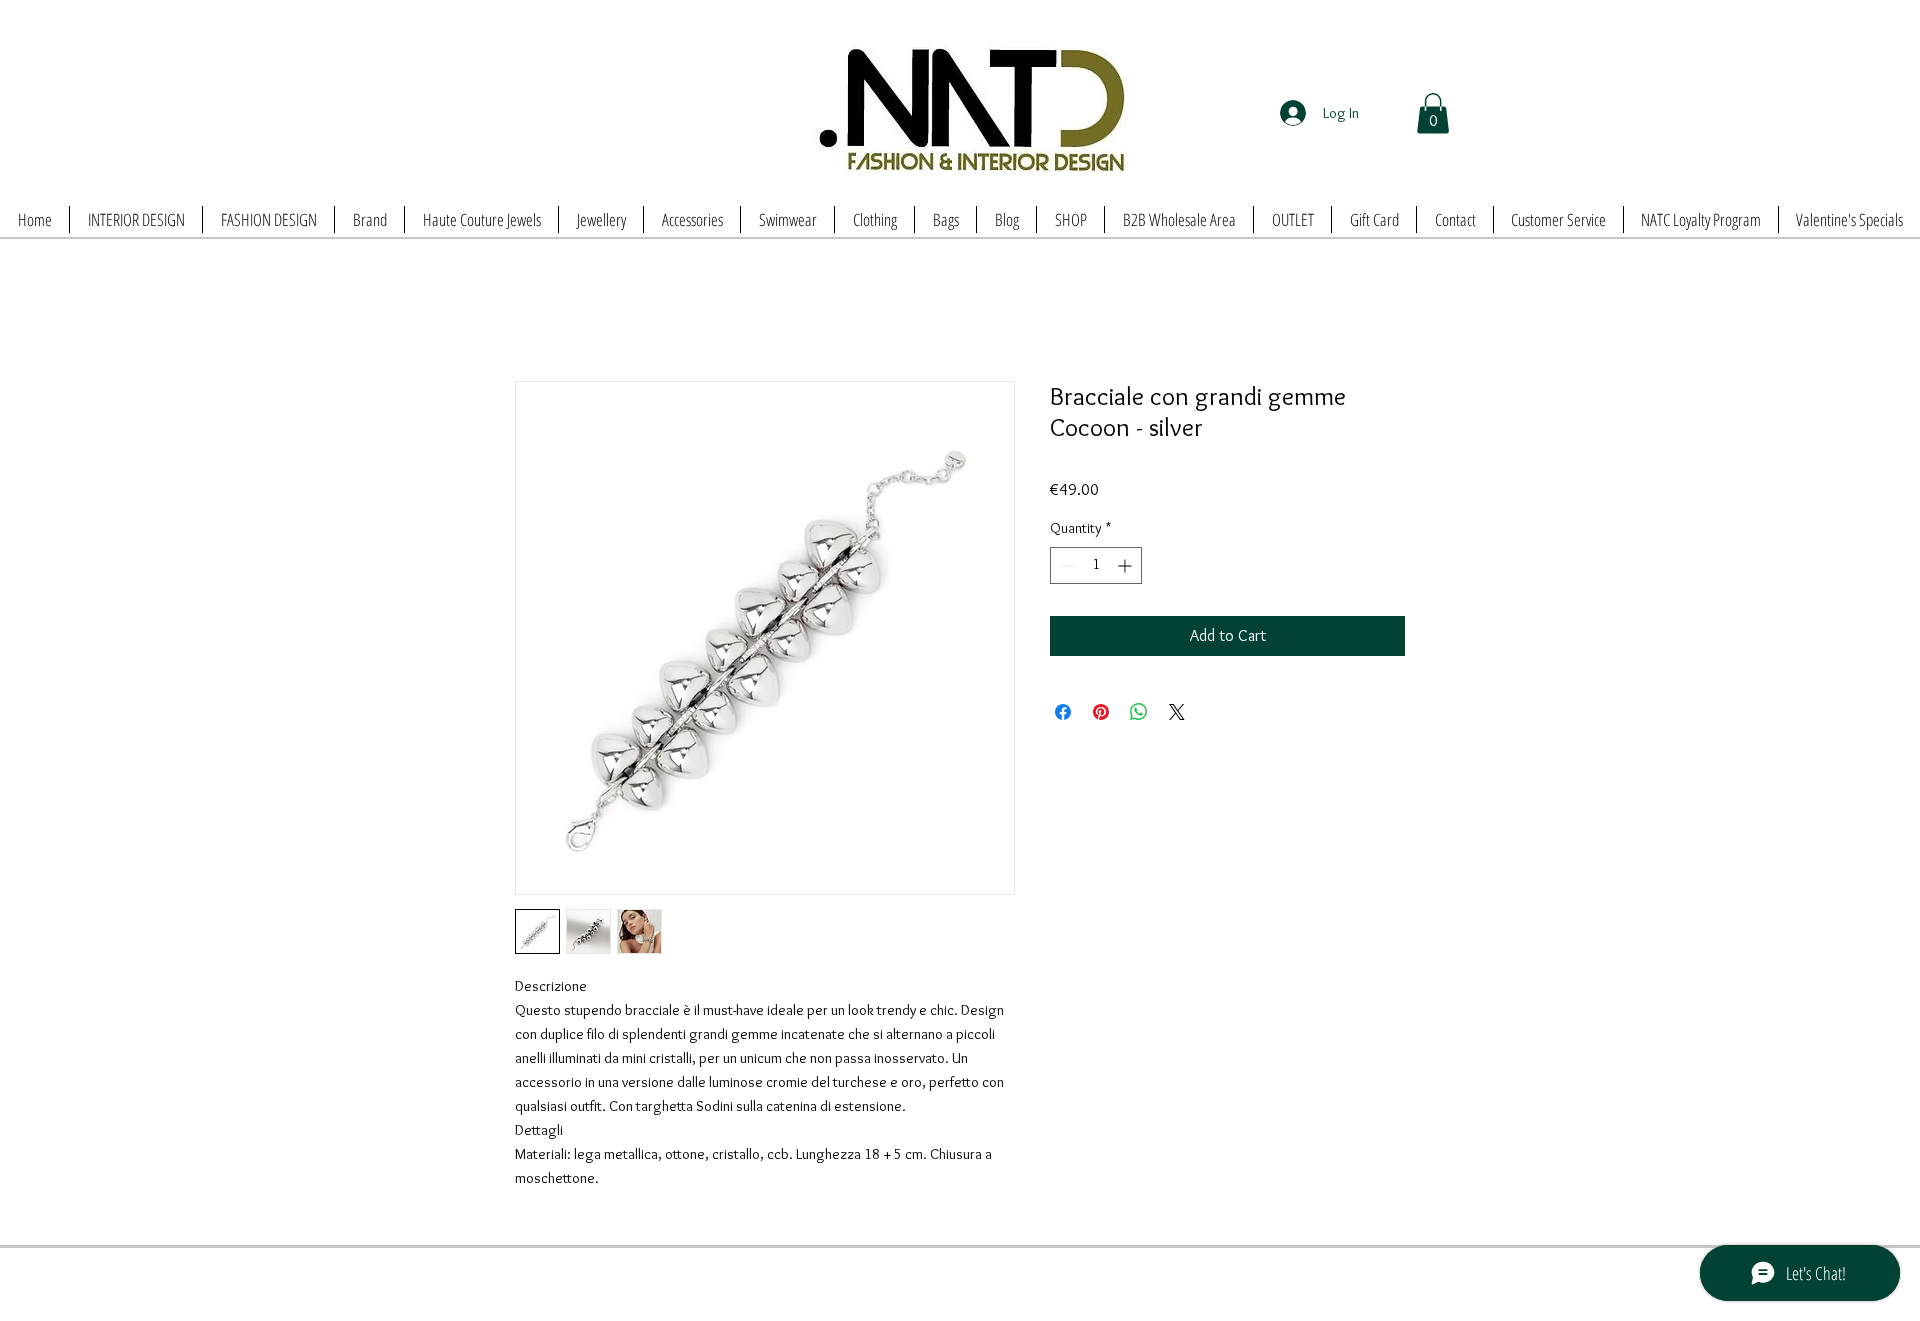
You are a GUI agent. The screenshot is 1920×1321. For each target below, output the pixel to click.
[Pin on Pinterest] (1101, 714)
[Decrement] (1065, 567)
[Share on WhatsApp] (1139, 714)
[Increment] (1126, 567)
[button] (1433, 113)
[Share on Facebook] (1063, 714)
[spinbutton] (1096, 567)
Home (533, 310)
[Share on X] (1177, 714)
